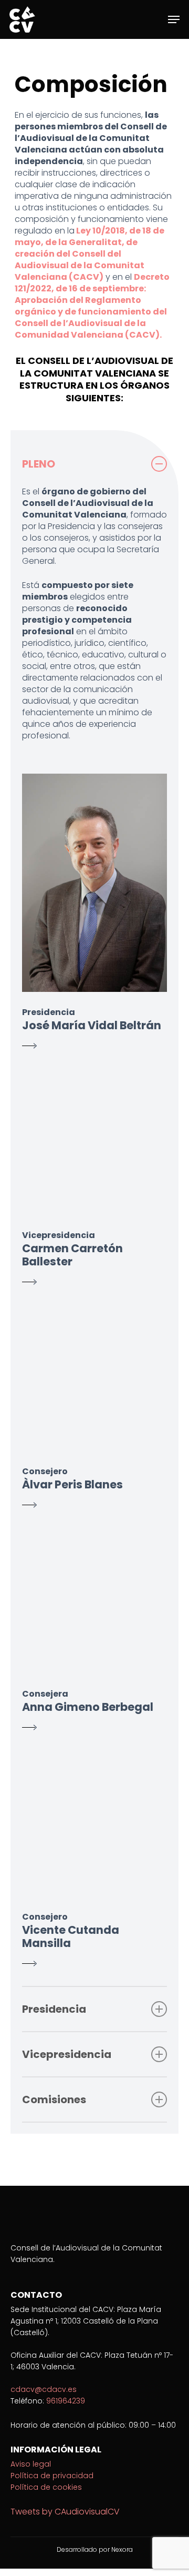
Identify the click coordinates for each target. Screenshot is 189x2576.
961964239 (66, 2401)
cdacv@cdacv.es (44, 2389)
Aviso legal (31, 2464)
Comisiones (54, 2100)
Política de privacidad (52, 2476)
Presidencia (54, 2009)
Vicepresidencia (67, 2054)
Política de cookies (46, 2487)
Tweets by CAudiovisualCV (65, 2512)
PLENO (39, 464)
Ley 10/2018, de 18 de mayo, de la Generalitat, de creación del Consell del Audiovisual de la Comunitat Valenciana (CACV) (90, 254)
